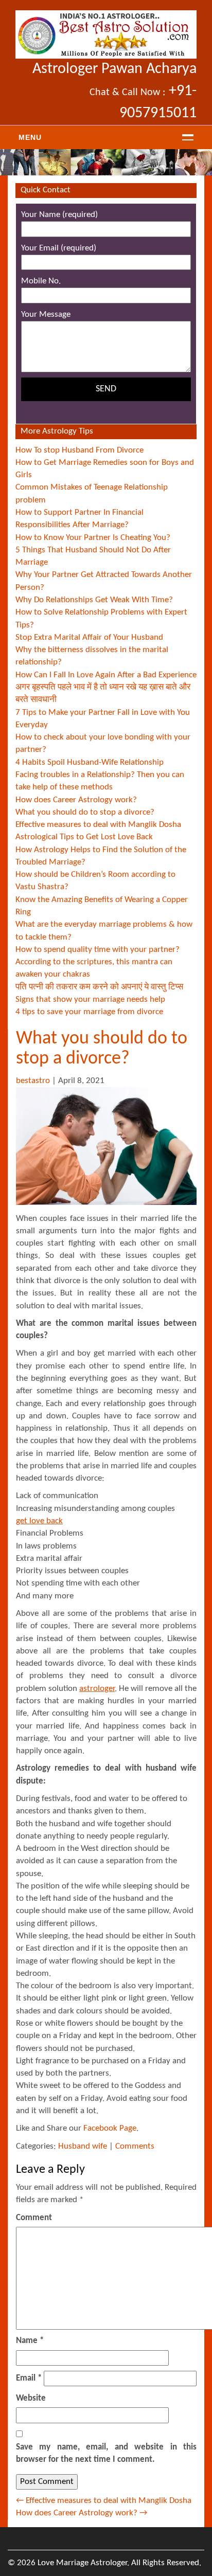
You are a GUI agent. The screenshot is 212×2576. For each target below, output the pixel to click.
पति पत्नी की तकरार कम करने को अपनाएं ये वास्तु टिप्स (99, 987)
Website (31, 2398)
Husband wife (83, 2146)
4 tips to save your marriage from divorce (89, 1012)
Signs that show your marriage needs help (90, 999)
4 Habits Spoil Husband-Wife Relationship (90, 762)
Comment (34, 2218)
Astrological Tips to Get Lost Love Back (84, 837)
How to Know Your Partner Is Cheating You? (93, 538)
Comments (135, 2146)
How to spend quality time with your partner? (98, 950)
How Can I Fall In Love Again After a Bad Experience (106, 675)
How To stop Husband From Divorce (79, 450)
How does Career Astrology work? (76, 800)
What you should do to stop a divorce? (85, 812)
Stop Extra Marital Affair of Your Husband (89, 637)
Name (30, 2341)
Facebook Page (110, 2128)
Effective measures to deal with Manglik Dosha (98, 825)
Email (29, 2378)
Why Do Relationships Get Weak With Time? (94, 600)
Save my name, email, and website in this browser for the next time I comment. (106, 2453)
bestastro (33, 1081)
